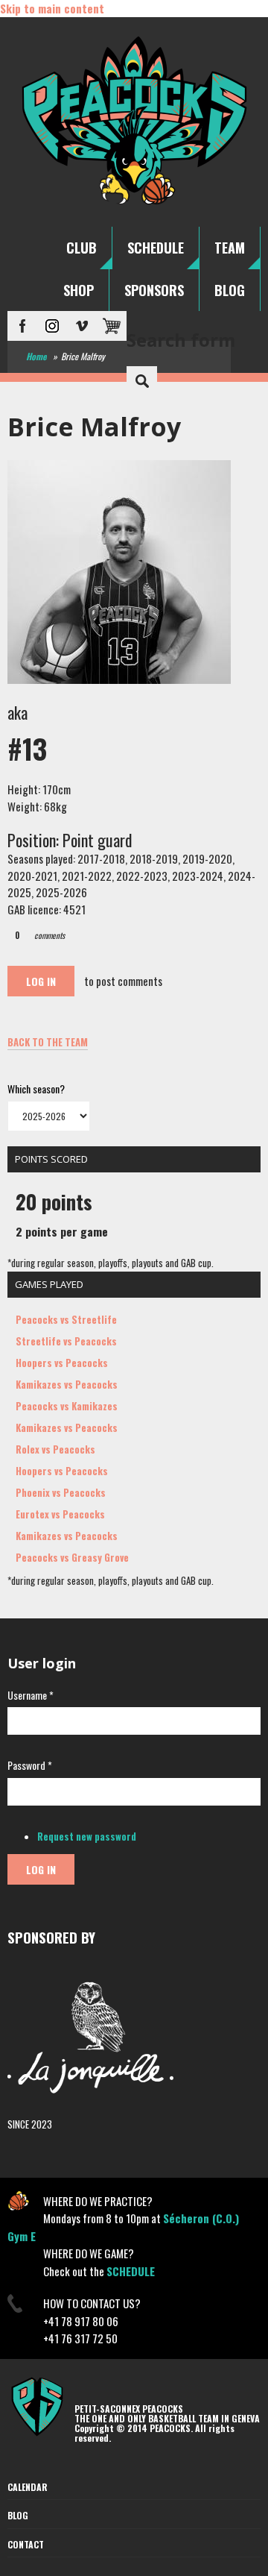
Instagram (52, 326)
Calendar (28, 2487)
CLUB (82, 248)
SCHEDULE (156, 248)
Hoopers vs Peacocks (62, 1363)
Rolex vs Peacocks (55, 1449)
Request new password (87, 1836)
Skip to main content (52, 8)
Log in (41, 981)
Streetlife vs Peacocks (66, 1341)
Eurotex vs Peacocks (60, 1514)
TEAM (230, 248)
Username (31, 1695)
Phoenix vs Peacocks (61, 1492)
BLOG (230, 290)
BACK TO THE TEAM (48, 1042)
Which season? (36, 1088)
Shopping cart (112, 326)
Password (30, 1765)
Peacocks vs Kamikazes (67, 1406)
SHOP (79, 290)
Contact (26, 2544)
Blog (18, 2515)
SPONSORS (154, 290)
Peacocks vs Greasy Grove (72, 1557)
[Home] (134, 204)
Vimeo (82, 326)
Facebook (22, 326)
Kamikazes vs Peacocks (67, 1384)
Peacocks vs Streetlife (66, 1319)
